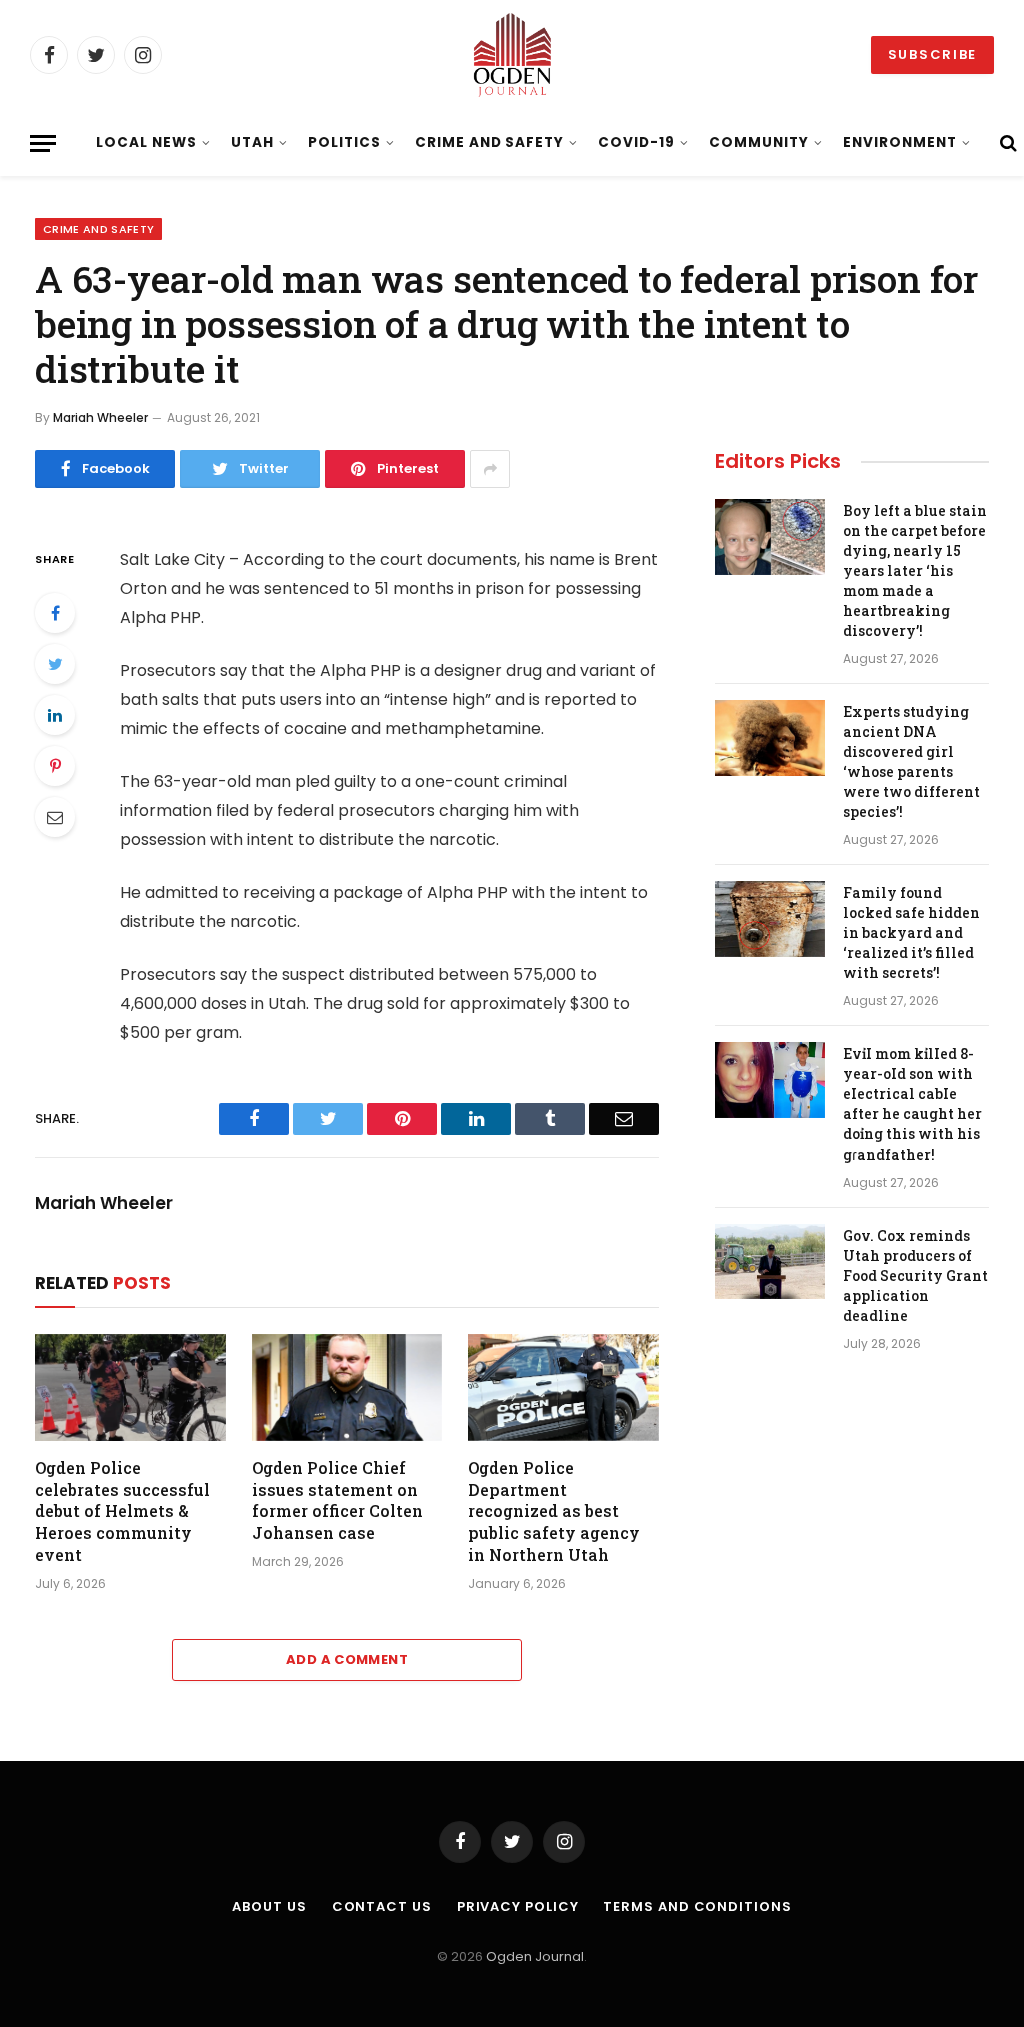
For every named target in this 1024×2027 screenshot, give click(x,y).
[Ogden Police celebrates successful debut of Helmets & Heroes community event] (130, 1387)
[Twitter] (55, 664)
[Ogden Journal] (512, 55)
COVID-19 (636, 142)
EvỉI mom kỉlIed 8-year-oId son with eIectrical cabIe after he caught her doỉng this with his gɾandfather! (912, 1103)
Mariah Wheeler (100, 417)
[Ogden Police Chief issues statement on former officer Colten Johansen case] (347, 1387)
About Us (269, 1906)
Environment (899, 142)
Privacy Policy (518, 1906)
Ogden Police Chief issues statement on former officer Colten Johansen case (337, 1500)
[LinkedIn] (55, 715)
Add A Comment (347, 1659)
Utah (252, 142)
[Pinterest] (55, 766)
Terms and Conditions (697, 1906)
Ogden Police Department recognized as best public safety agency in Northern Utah (554, 1511)
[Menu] (43, 143)
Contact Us (382, 1906)
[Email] (55, 817)
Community (759, 142)
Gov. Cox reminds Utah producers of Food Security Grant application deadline (915, 1275)
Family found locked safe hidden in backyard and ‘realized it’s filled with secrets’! (911, 932)
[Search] (1006, 143)
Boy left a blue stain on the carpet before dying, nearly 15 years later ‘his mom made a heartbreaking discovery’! (915, 570)
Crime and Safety (489, 142)
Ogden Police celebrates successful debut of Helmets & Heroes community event (122, 1511)
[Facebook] (55, 613)
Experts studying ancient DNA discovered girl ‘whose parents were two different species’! (911, 761)
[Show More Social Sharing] (490, 469)
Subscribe (932, 54)
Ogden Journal (535, 1956)
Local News (146, 142)
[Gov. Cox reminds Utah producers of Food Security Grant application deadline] (770, 1262)
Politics (344, 142)
